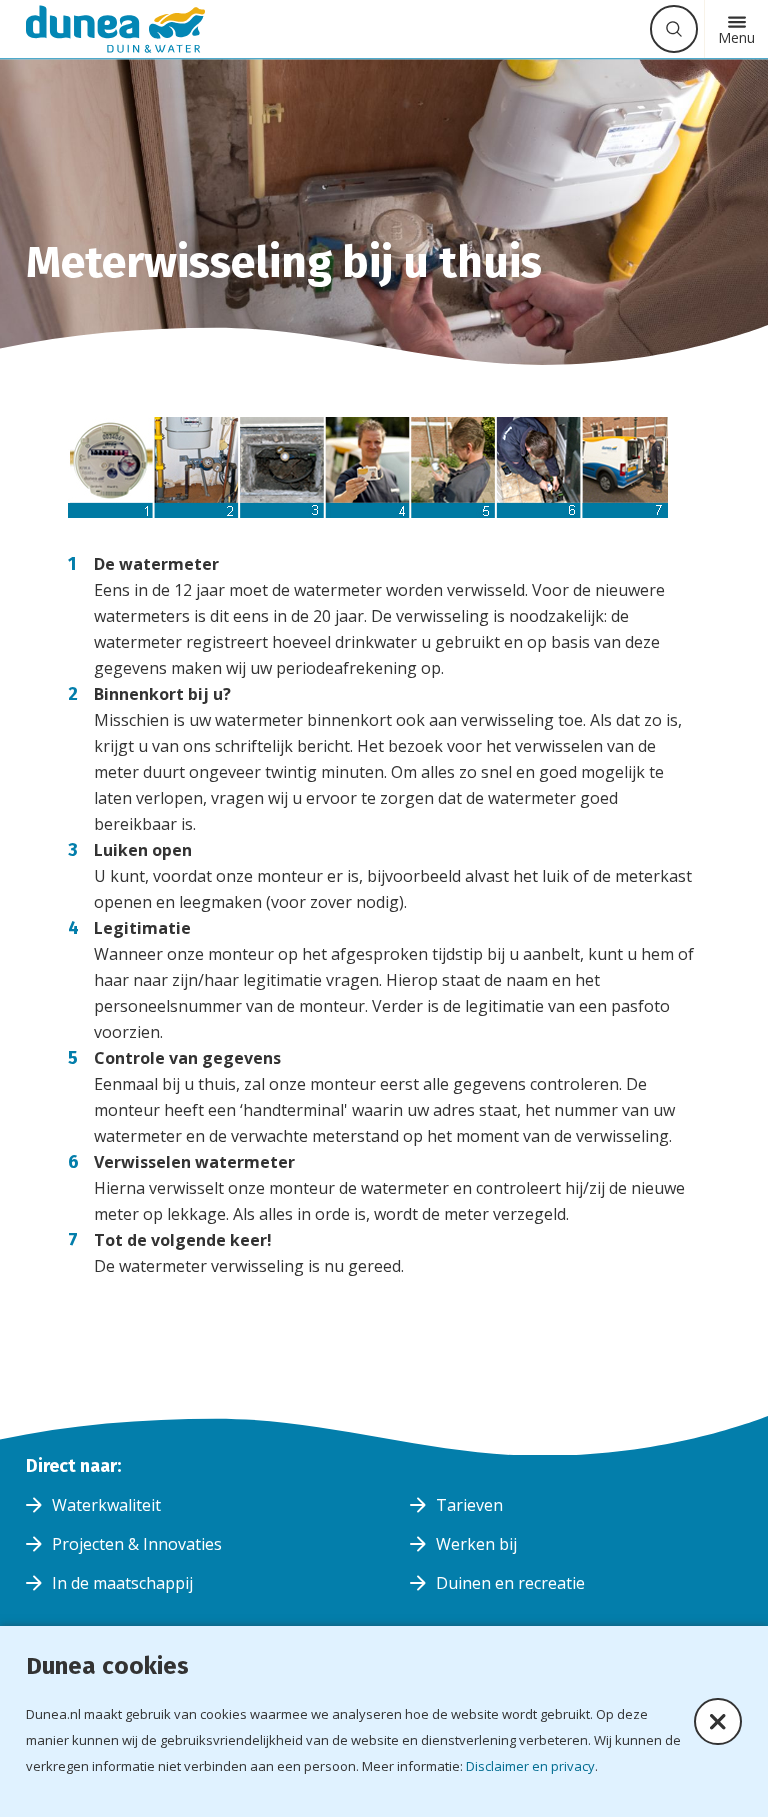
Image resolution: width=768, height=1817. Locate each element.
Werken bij (476, 1544)
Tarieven (469, 1505)
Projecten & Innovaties (137, 1544)
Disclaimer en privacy (530, 1766)
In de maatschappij (122, 1583)
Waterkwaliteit (106, 1505)
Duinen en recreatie (510, 1583)
